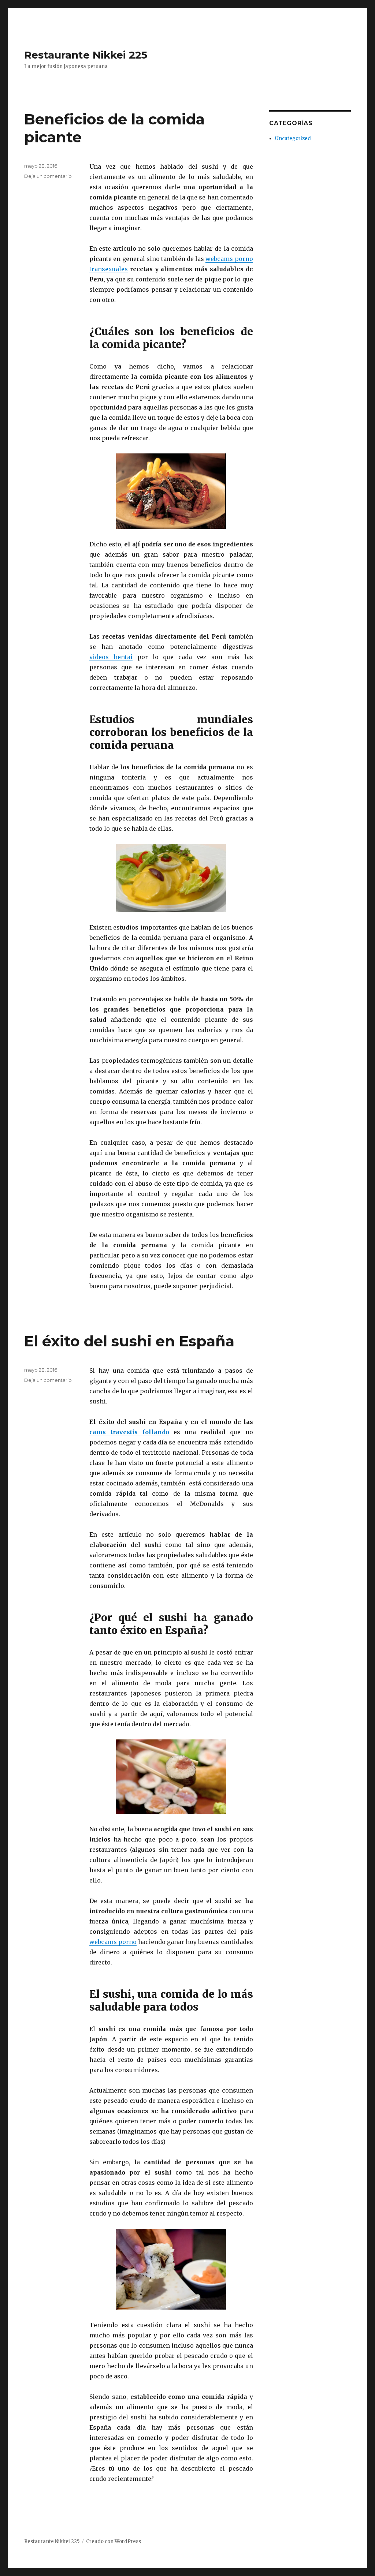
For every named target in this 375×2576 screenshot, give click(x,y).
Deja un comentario (48, 176)
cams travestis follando (129, 1432)
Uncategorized (293, 139)
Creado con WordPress (114, 2541)
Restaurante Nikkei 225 (86, 55)
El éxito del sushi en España (129, 1341)
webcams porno (113, 1942)
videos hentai (111, 657)
